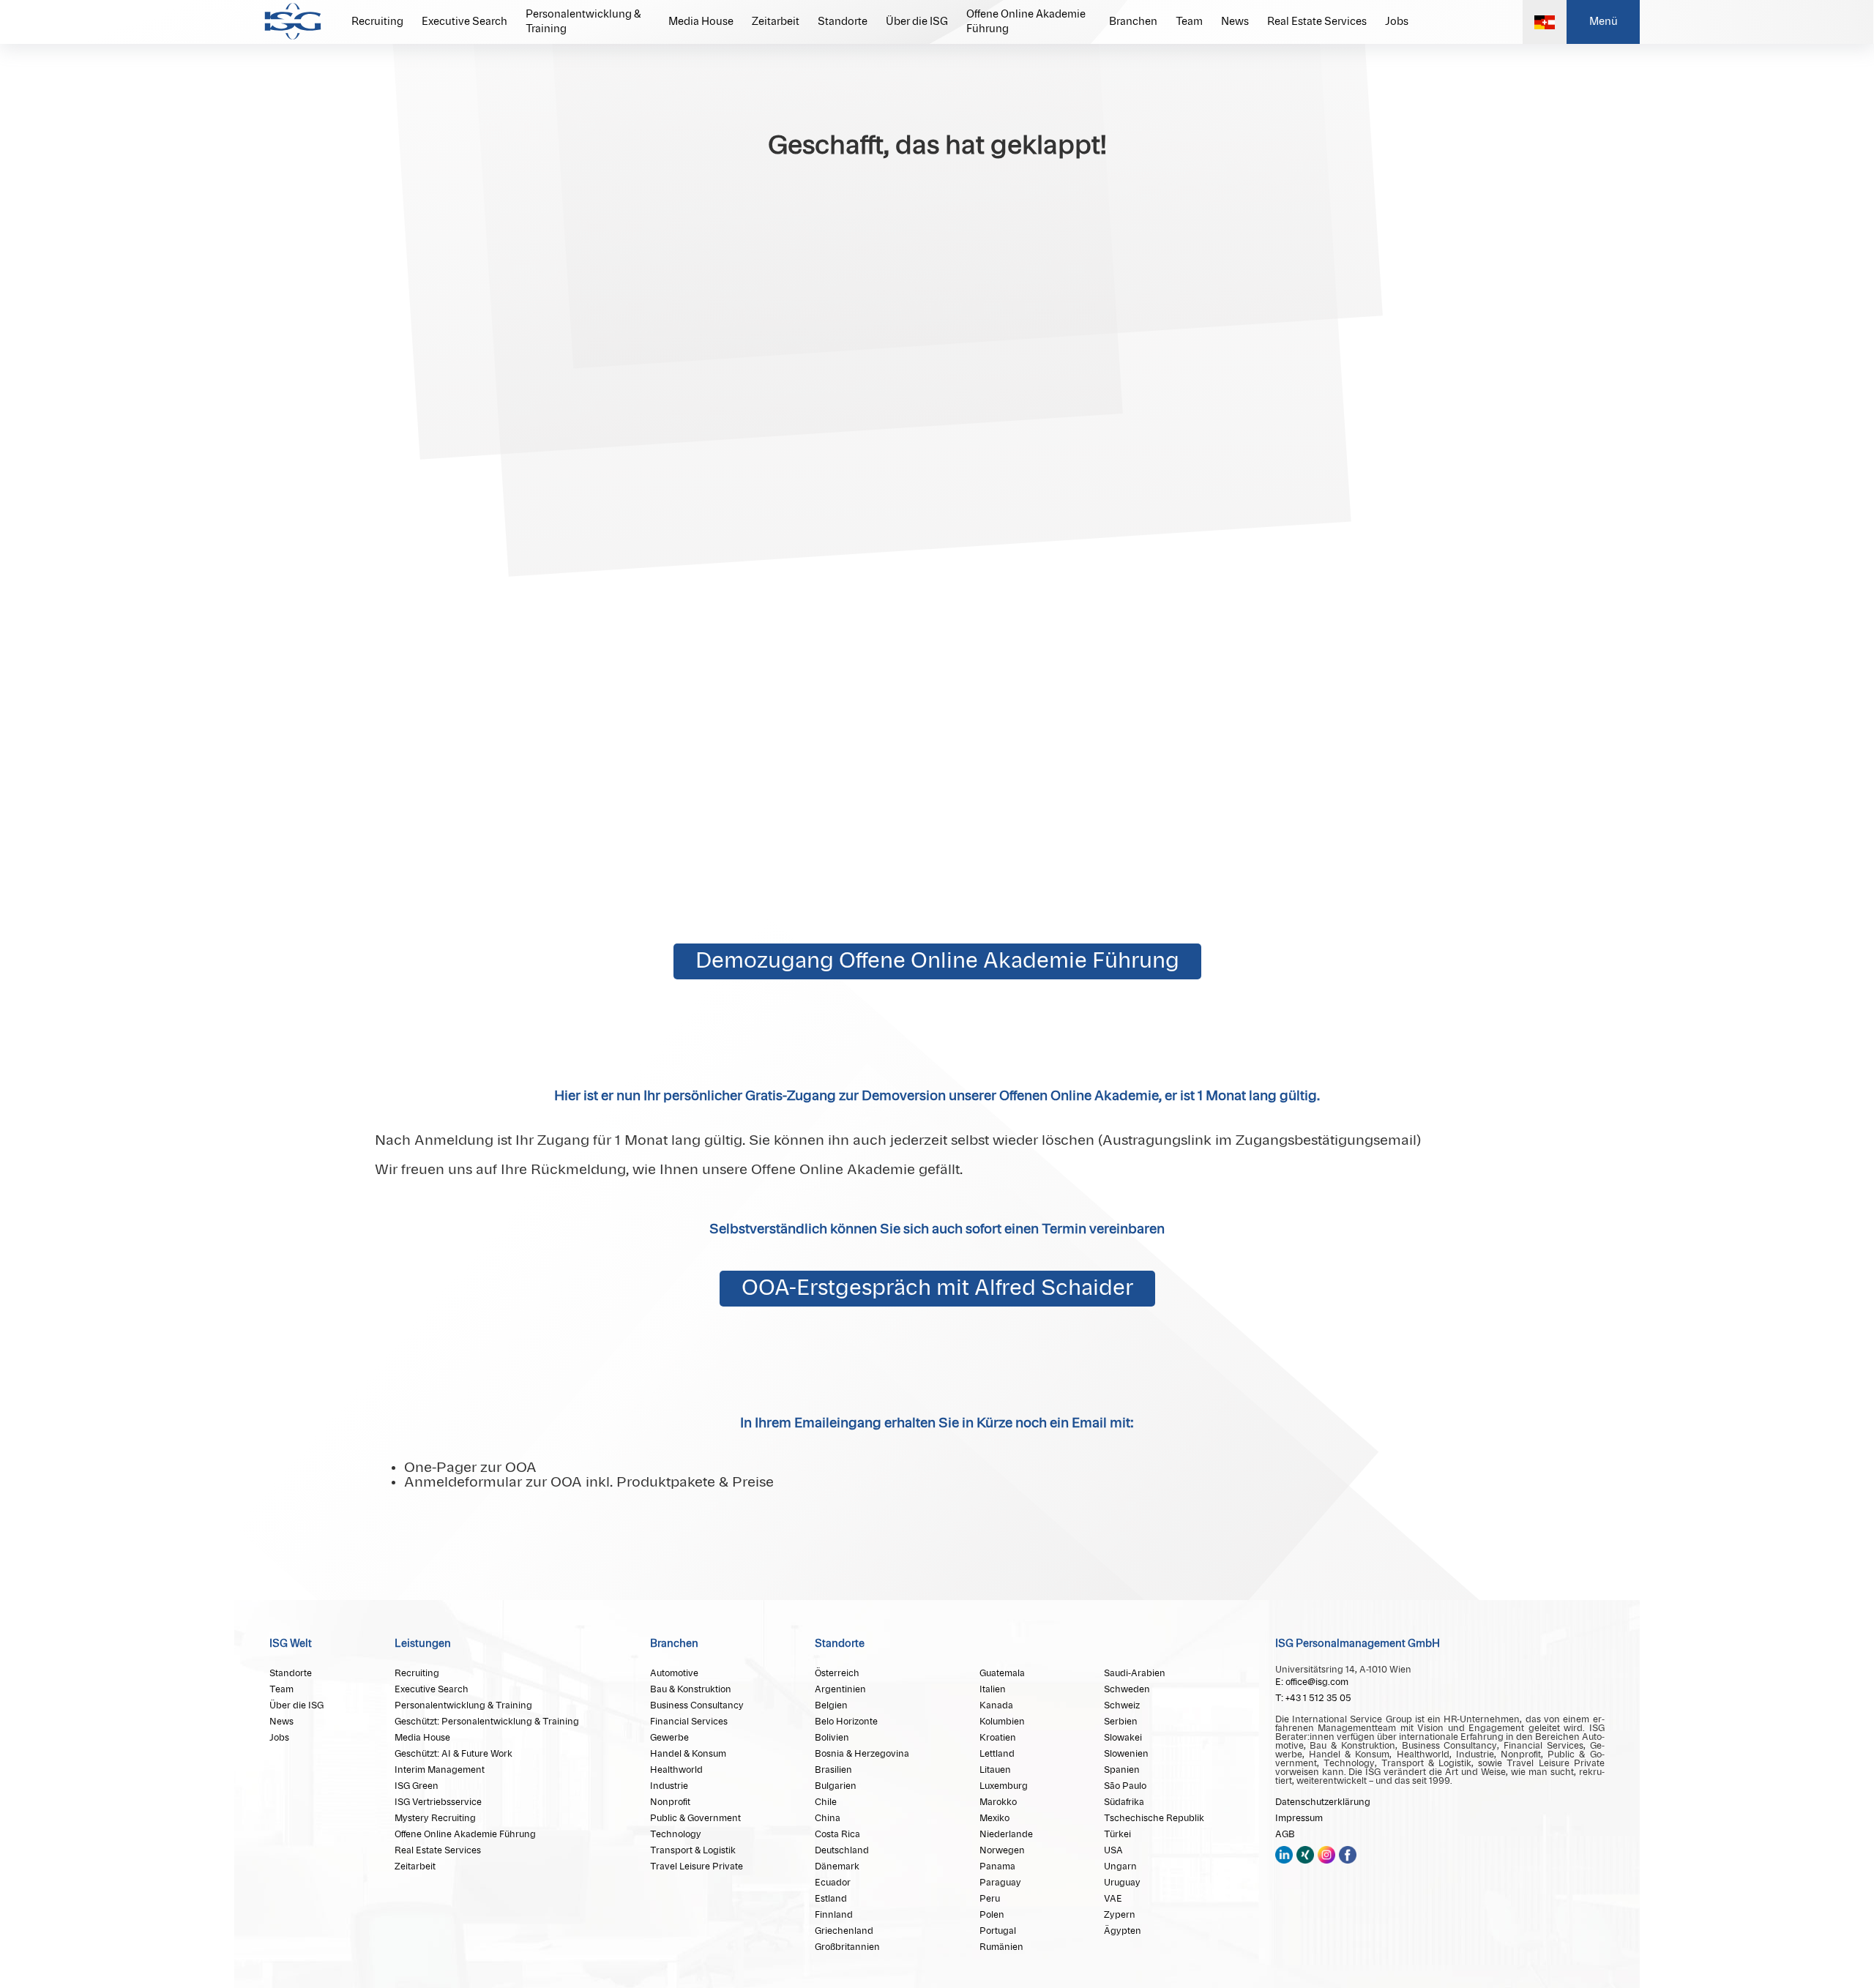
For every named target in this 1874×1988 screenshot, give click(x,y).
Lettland (997, 1754)
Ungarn (1120, 1866)
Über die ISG (917, 22)
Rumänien (1001, 1947)
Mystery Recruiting (435, 1818)
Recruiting (377, 22)
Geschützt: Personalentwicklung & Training (487, 1722)
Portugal (998, 1931)
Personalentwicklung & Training (583, 22)
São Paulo (1125, 1786)
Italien (993, 1689)
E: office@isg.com (1312, 1682)
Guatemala (1002, 1673)
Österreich (837, 1673)
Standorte (843, 22)
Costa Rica (837, 1834)
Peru (990, 1899)
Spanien (1122, 1770)
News (1235, 22)
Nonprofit (670, 1802)
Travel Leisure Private (697, 1866)
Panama (997, 1866)
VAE (1113, 1899)
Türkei (1117, 1834)
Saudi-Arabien (1135, 1673)
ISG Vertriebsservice (438, 1802)
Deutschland (842, 1850)
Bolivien (832, 1738)
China (828, 1818)
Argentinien (840, 1689)
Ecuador (833, 1883)
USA (1113, 1850)
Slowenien (1126, 1754)
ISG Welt (291, 1644)
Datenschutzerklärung (1323, 1802)
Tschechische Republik (1154, 1818)
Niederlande (1006, 1834)
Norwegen (1002, 1850)
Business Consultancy (697, 1705)
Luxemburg (1004, 1786)
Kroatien (998, 1738)
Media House (701, 22)
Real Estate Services (1317, 22)
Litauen (995, 1770)
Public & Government (695, 1818)
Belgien (831, 1705)
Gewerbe (669, 1738)
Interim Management (440, 1770)
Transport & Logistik (693, 1850)
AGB (1285, 1834)
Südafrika (1124, 1802)
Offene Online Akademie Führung (1026, 22)
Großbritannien (847, 1947)
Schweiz (1122, 1705)
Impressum (1299, 1818)
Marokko (998, 1802)
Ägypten (1123, 1931)
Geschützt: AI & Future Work (453, 1754)
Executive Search (464, 22)
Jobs (1397, 22)
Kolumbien (1002, 1722)
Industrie (669, 1786)
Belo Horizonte (846, 1722)
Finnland (834, 1915)
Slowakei (1123, 1738)
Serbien (1121, 1722)
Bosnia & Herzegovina (862, 1754)
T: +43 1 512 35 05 (1313, 1698)
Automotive (674, 1673)
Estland (831, 1899)
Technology (676, 1834)
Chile (826, 1802)
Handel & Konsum (688, 1754)
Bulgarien (836, 1786)
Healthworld (676, 1770)
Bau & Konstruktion (691, 1689)
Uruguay (1122, 1883)
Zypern (1120, 1915)
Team (1189, 22)
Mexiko (994, 1818)
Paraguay (1000, 1883)
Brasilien (833, 1770)
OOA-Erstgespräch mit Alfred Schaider (937, 1289)
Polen (992, 1915)
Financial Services (689, 1722)
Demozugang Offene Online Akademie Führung (937, 961)
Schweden (1127, 1689)
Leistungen (423, 1644)
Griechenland (844, 1931)
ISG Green (417, 1786)
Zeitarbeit (776, 22)
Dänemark (837, 1866)
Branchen (1133, 22)
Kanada (996, 1705)
